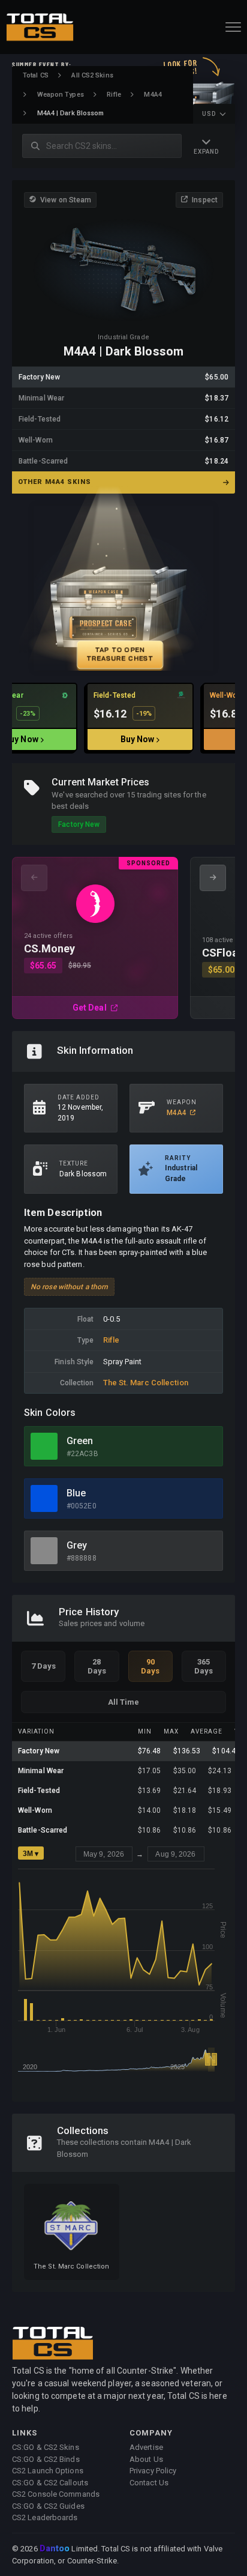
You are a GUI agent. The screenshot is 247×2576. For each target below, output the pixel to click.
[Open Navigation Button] (233, 27)
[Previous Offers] (34, 878)
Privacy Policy (153, 2471)
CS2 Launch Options (48, 2471)
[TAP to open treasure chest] (123, 588)
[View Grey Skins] (44, 1551)
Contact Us (149, 2483)
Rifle (114, 95)
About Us (146, 2459)
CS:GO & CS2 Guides (48, 2506)
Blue (76, 1493)
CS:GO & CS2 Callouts (50, 2483)
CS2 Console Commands (56, 2494)
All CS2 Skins (92, 75)
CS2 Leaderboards (45, 2517)
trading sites (159, 795)
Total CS (36, 75)
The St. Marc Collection (146, 1383)
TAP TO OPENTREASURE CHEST (120, 654)
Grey (77, 1545)
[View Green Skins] (44, 1446)
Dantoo (55, 2549)
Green (80, 1441)
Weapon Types (61, 95)
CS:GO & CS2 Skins (46, 2447)
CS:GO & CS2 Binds (46, 2459)
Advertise (146, 2447)
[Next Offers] (213, 878)
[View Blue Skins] (44, 1498)
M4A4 (153, 95)
